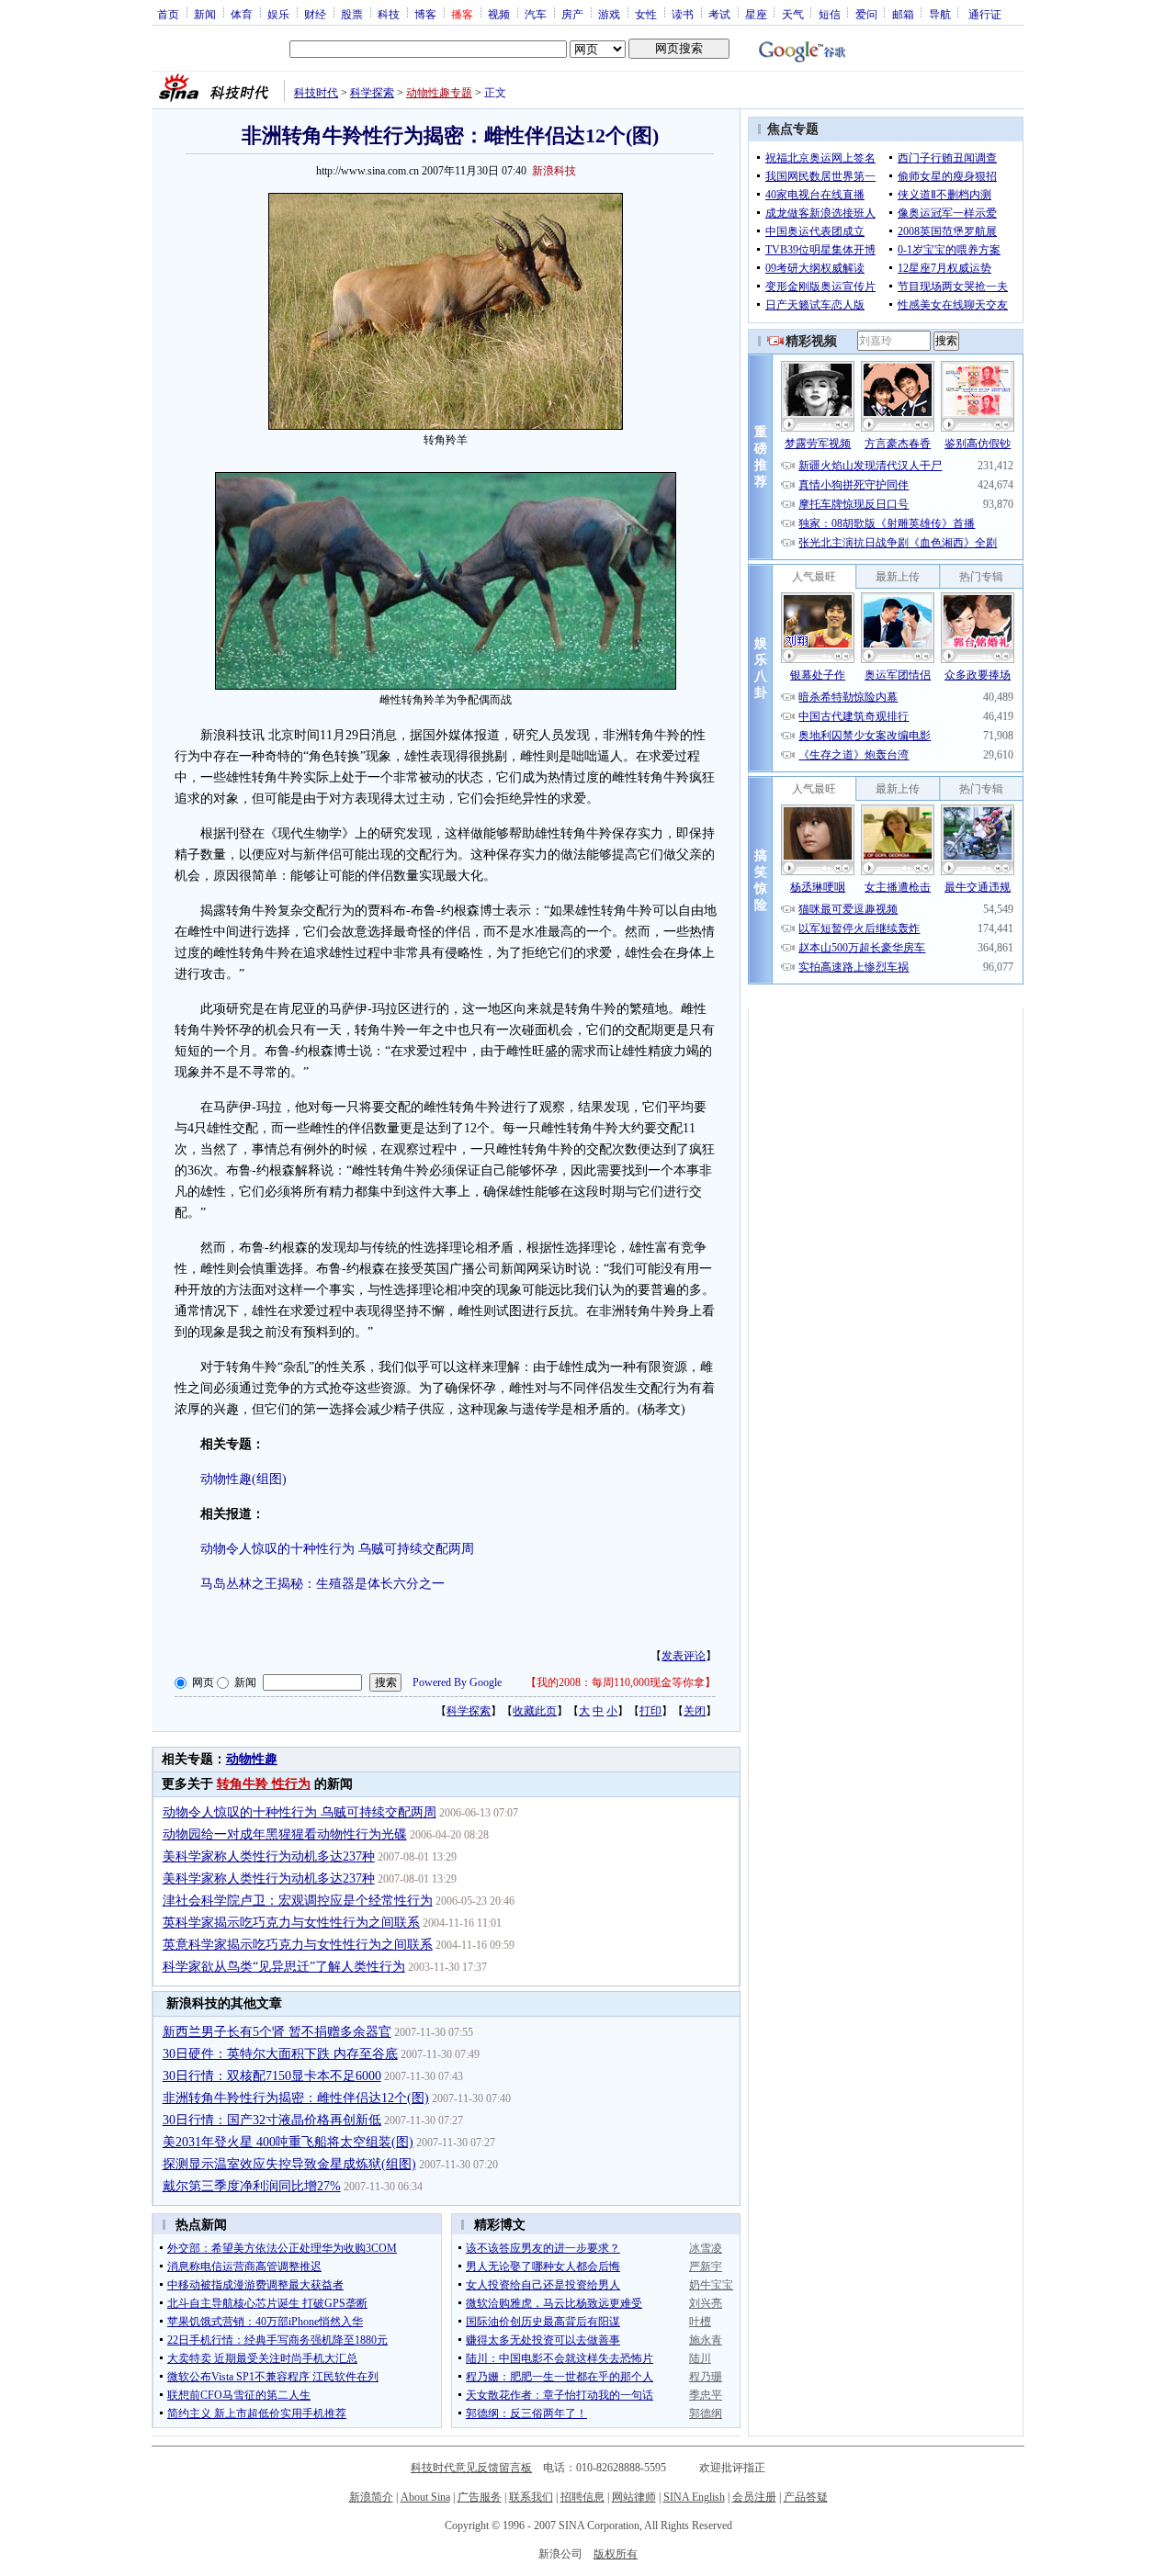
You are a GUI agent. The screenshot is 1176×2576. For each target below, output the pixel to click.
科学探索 (372, 93)
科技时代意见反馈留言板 (471, 2468)
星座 (756, 14)
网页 (203, 1682)
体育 (242, 14)
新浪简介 (371, 2497)
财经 (315, 14)
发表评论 (684, 1656)
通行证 (985, 14)
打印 (650, 1711)
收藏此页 (535, 1711)
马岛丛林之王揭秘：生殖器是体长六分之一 (322, 1584)
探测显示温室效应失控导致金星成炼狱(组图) (289, 2164)
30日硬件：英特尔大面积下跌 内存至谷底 (280, 2054)
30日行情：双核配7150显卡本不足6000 (272, 2076)
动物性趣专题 (439, 93)
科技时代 (316, 93)
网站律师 (634, 2497)
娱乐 (278, 14)
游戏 (609, 14)
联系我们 (531, 2497)
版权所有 (616, 2554)
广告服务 (480, 2497)
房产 (572, 14)
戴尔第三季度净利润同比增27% (252, 2186)
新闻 (205, 14)
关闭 (695, 1711)
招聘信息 (582, 2497)
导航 (940, 14)
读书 (683, 14)
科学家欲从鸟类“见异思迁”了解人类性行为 (284, 1967)
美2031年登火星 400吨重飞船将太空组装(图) (288, 2142)
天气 (793, 14)
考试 (719, 14)
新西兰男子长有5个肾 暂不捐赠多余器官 (277, 2032)
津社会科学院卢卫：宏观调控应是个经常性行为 (298, 1901)
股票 (352, 14)
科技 (389, 14)
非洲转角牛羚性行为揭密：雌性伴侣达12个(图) (296, 2098)
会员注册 (754, 2497)
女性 (646, 14)
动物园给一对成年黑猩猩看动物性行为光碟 (285, 1834)
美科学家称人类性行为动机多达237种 (269, 1856)
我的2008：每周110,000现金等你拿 (621, 1682)
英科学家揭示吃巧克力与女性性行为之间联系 (291, 1923)
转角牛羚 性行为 (264, 1784)
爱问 (866, 14)
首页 (168, 14)
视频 (499, 14)
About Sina (425, 2497)
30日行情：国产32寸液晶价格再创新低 (272, 2120)
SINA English (694, 2497)
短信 (830, 14)
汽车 (536, 14)
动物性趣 (252, 1759)
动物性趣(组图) (243, 1479)
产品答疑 (806, 2497)
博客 (425, 14)
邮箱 (903, 14)
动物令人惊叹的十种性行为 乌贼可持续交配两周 (337, 1549)
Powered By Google (457, 1682)
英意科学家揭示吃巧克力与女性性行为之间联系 (298, 1945)
